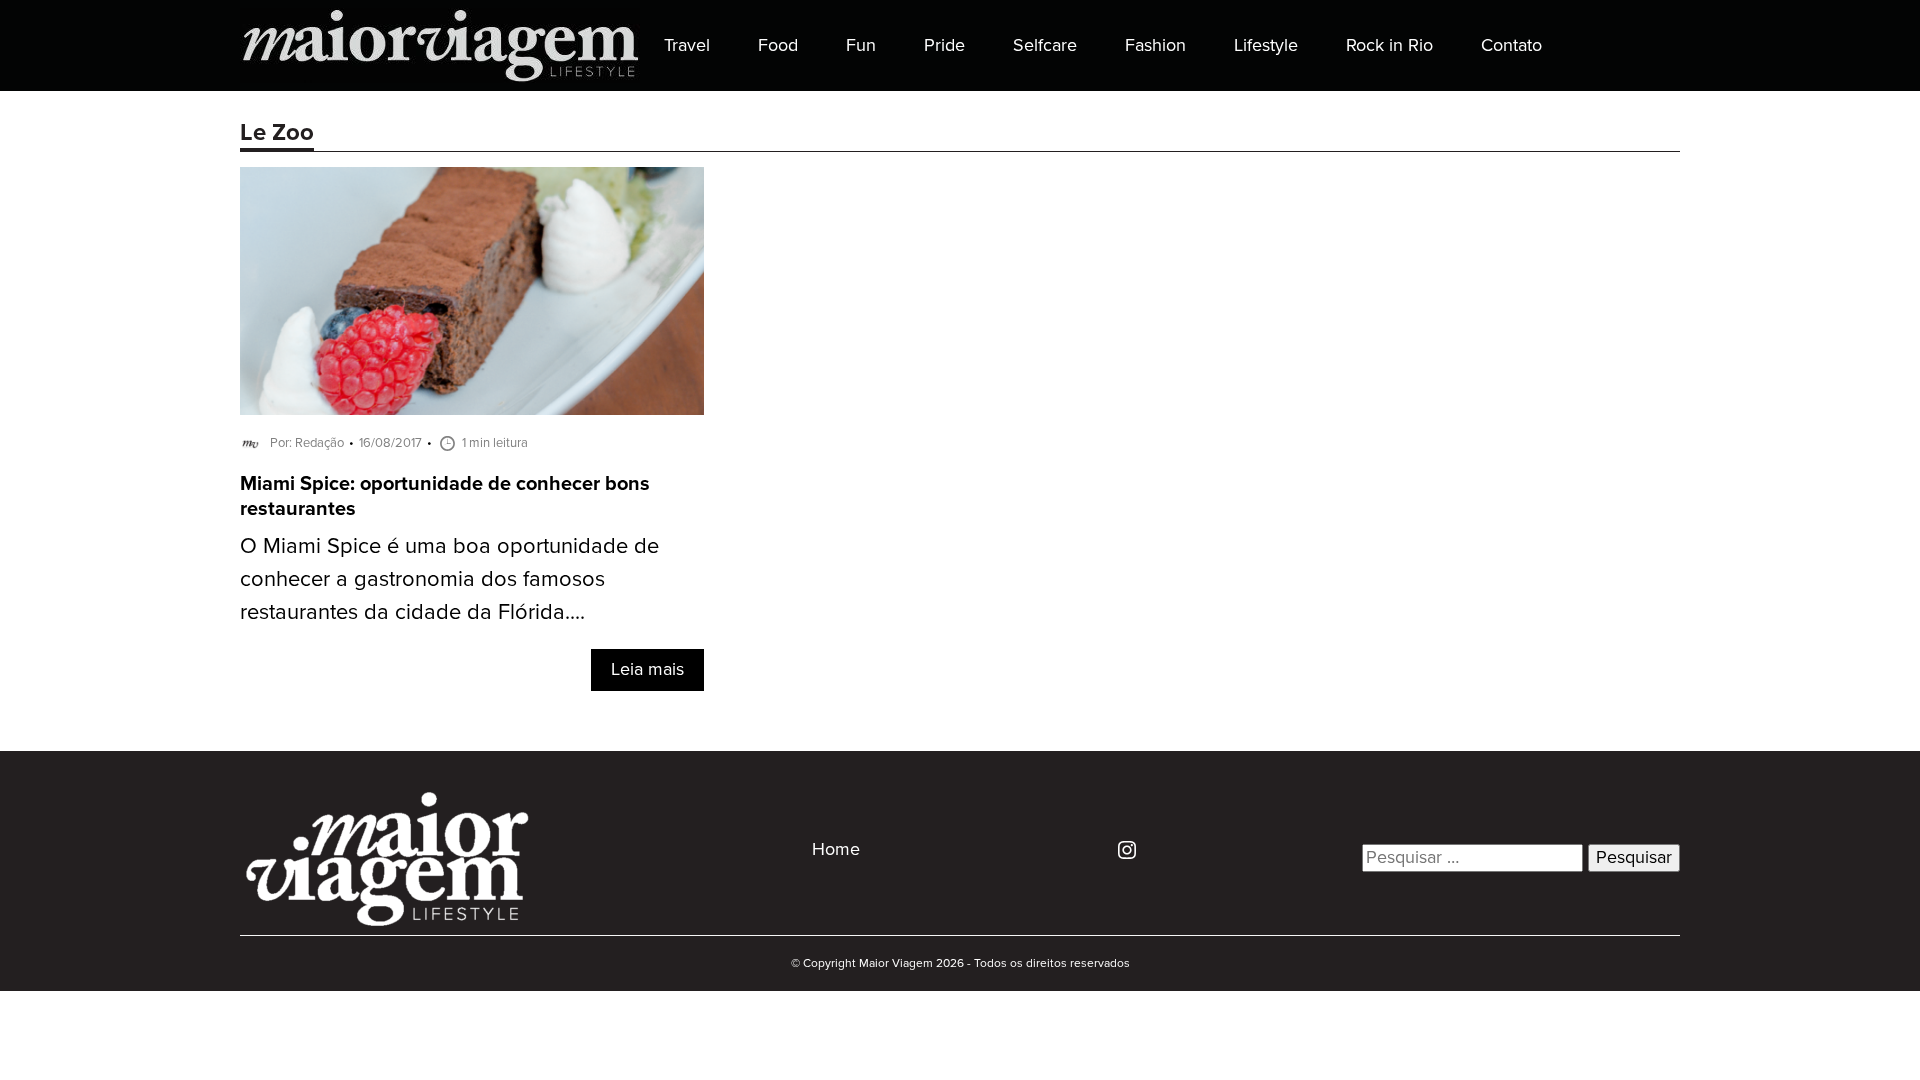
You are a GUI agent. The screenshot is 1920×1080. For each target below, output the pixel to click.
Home (836, 850)
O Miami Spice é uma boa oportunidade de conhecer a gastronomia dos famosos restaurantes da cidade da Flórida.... (449, 579)
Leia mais (647, 670)
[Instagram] (1119, 849)
